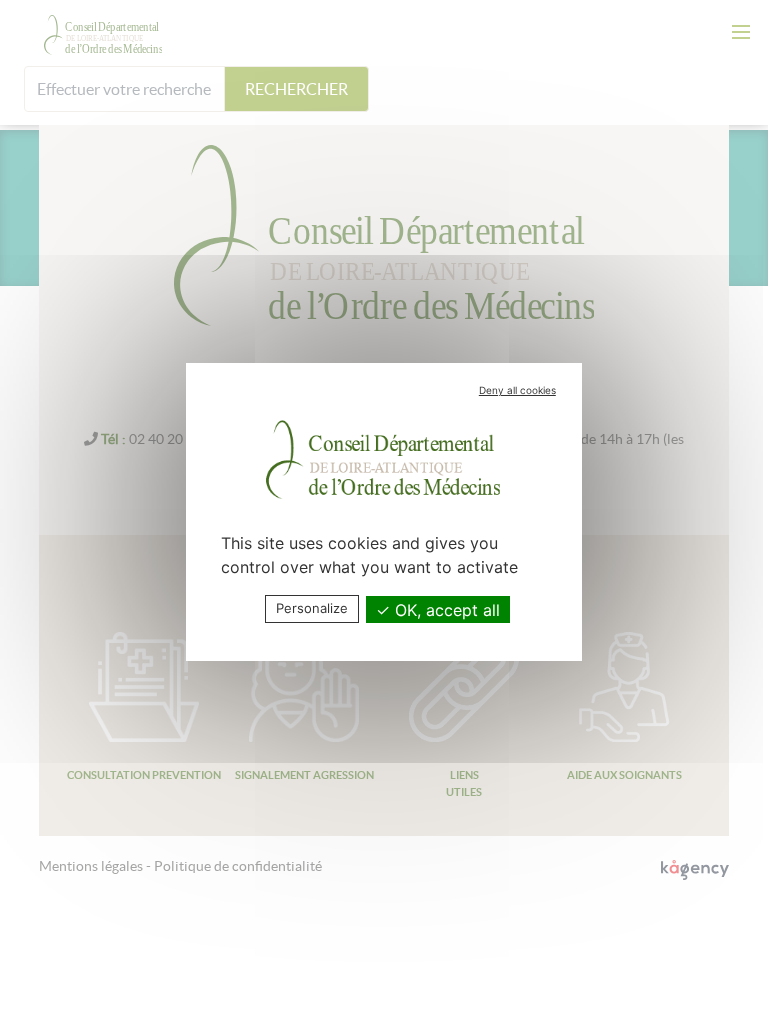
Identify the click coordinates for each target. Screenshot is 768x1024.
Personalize (312, 608)
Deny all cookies (517, 390)
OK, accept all (445, 610)
